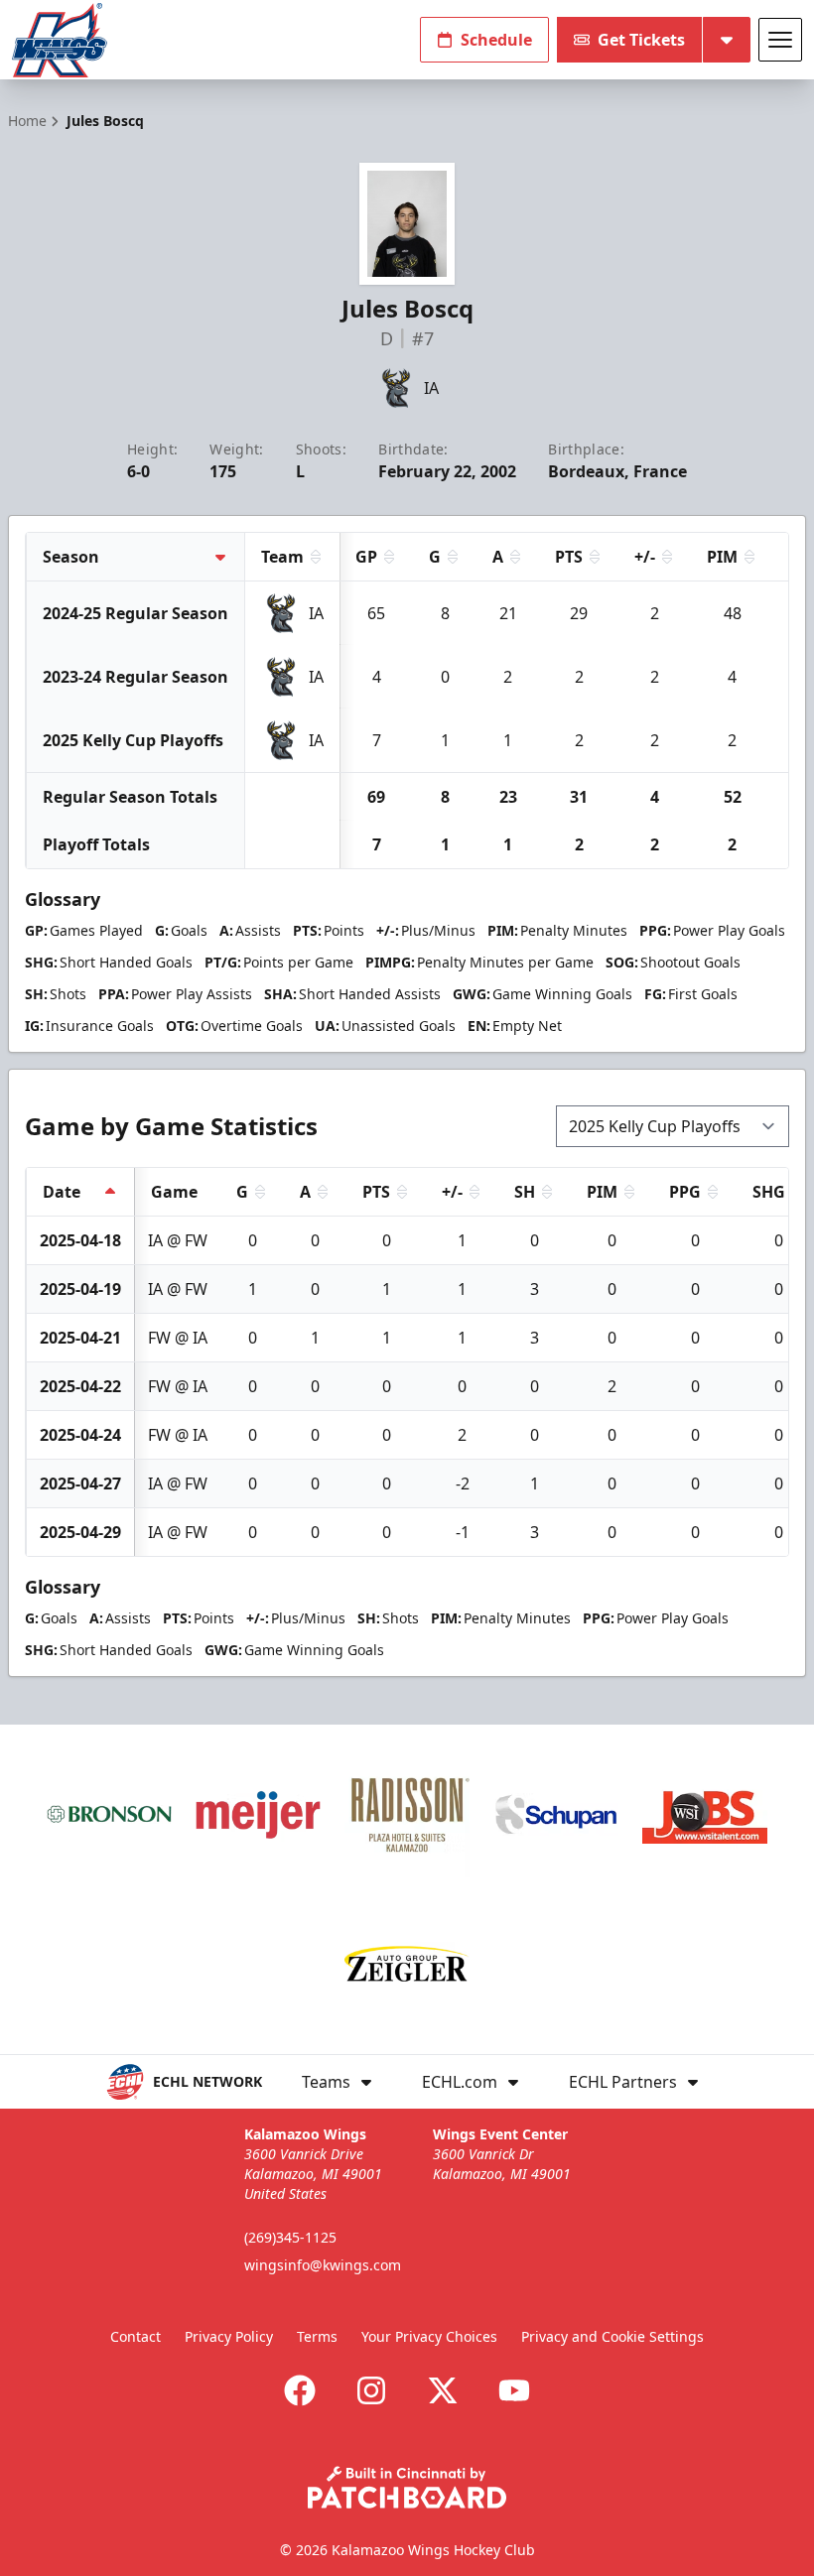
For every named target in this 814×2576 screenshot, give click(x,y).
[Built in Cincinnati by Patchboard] (407, 2487)
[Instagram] (371, 2390)
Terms (317, 2336)
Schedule (496, 40)
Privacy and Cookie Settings (612, 2336)
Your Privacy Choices (429, 2336)
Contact (136, 2336)
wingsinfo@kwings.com (323, 2265)
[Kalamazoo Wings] (60, 40)
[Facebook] (300, 2390)
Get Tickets (641, 40)
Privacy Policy (229, 2336)
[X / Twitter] (443, 2390)
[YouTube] (514, 2390)
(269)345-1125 (290, 2237)
